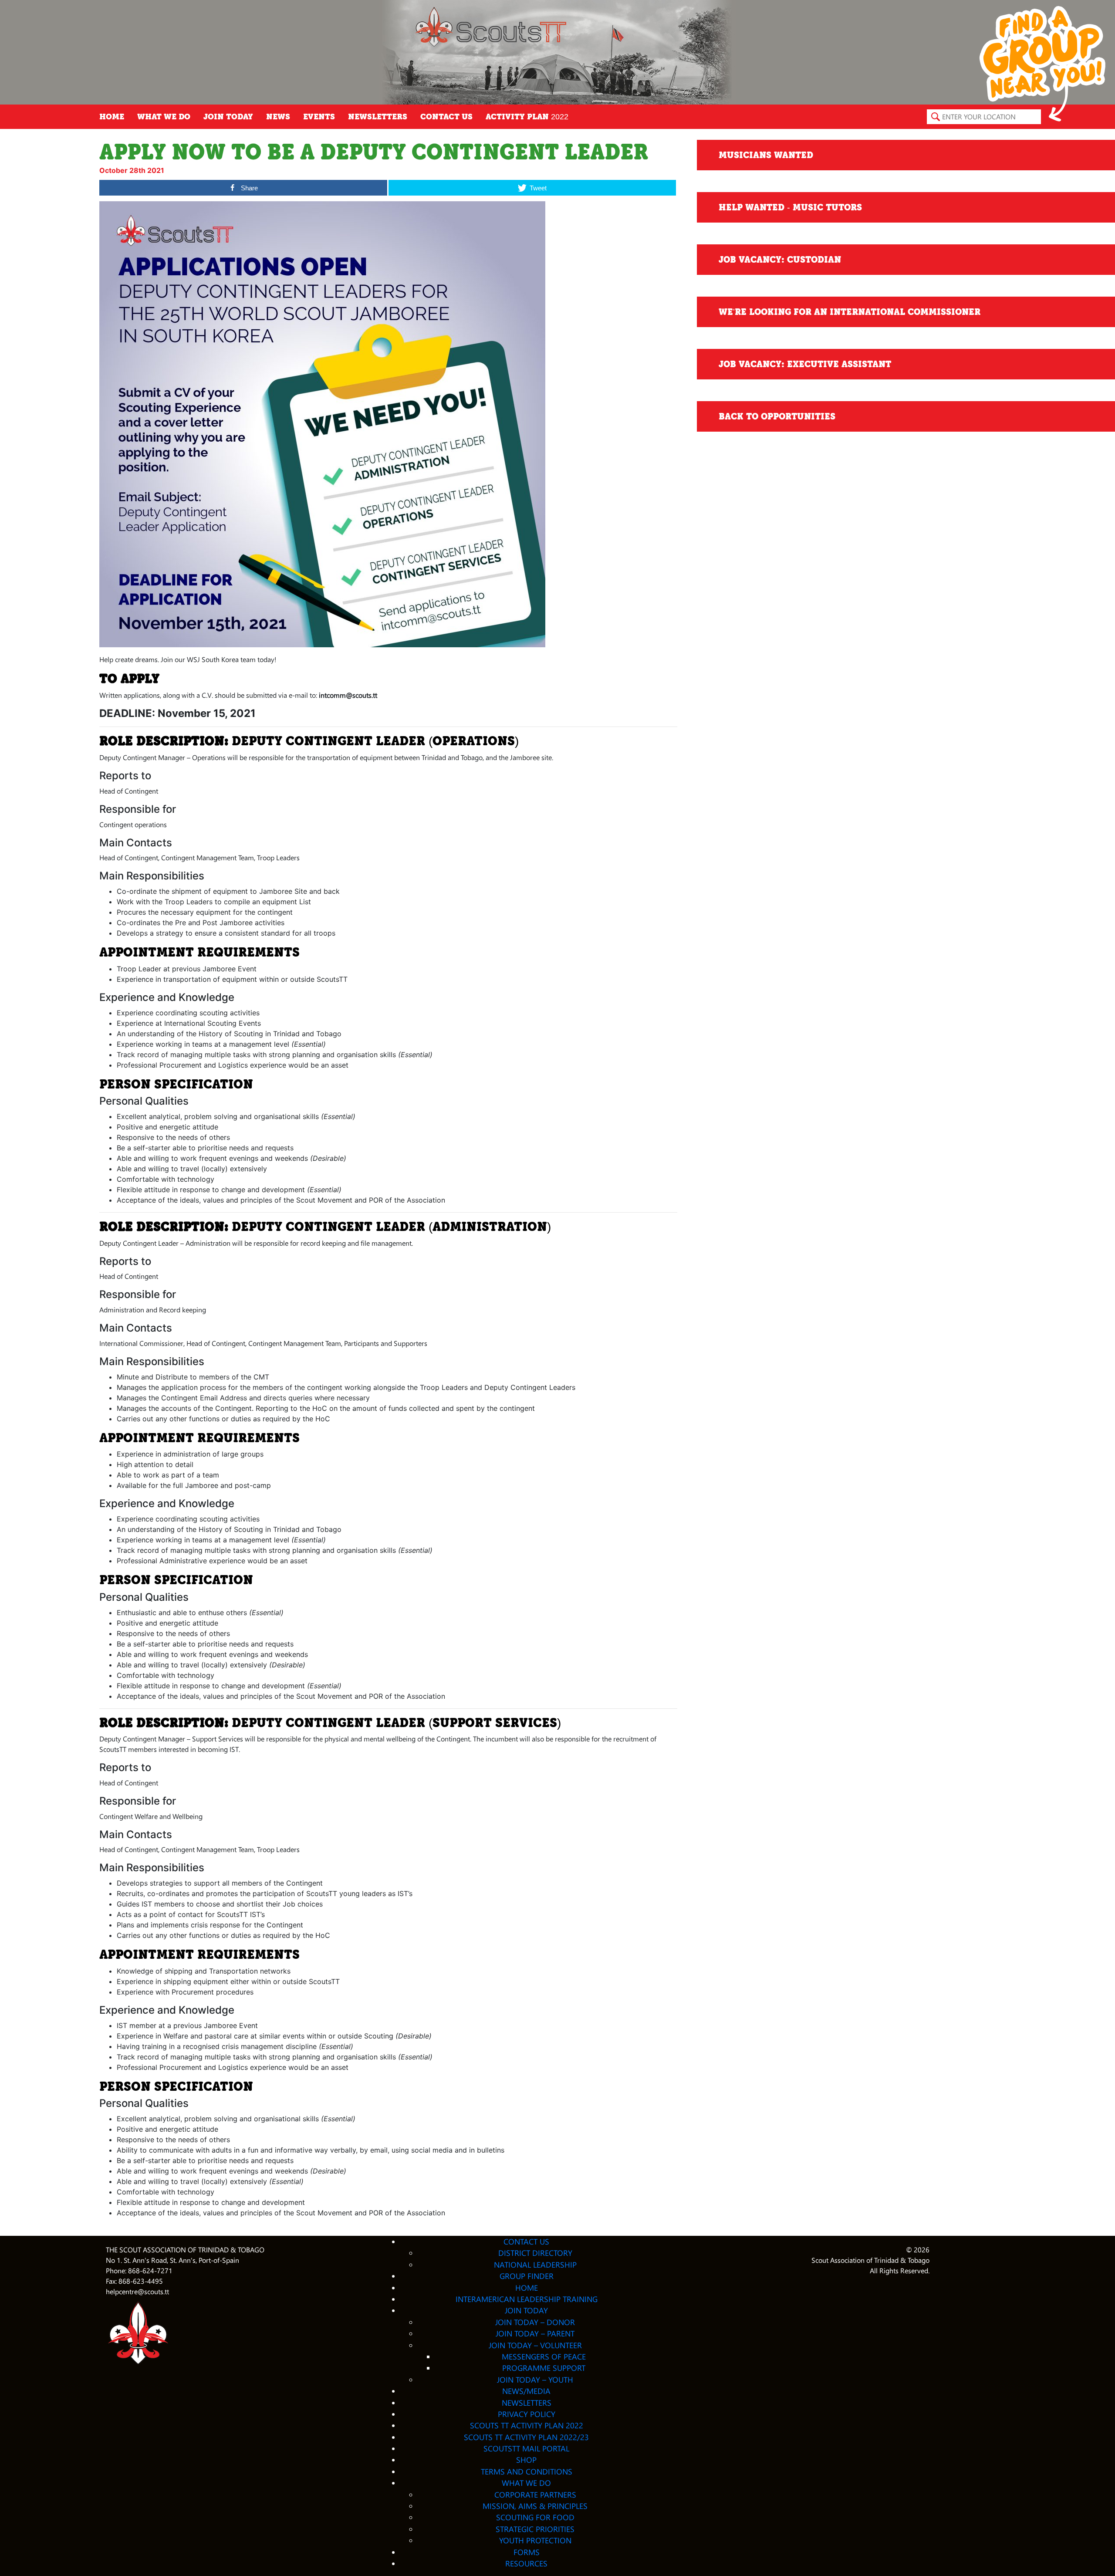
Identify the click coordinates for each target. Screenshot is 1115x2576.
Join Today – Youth (535, 2379)
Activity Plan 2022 (527, 117)
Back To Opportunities (777, 416)
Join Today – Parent (535, 2333)
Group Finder (527, 2276)
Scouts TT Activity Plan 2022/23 (526, 2437)
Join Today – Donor (535, 2322)
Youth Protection (535, 2540)
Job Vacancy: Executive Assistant (805, 364)
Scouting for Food (535, 2517)
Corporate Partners (535, 2494)
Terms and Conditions (527, 2471)
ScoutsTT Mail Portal (526, 2448)
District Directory (535, 2253)
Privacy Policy (527, 2414)
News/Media (526, 2391)
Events (319, 117)
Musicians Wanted (766, 155)
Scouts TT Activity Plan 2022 (527, 2425)
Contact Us (446, 117)
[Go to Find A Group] (1042, 63)
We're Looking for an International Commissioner (850, 312)
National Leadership (535, 2264)
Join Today (228, 117)
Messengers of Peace (544, 2356)
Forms (527, 2552)
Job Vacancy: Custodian (780, 260)
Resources (526, 2563)
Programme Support (544, 2368)
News (278, 117)
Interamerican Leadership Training (527, 2299)
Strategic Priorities (535, 2529)
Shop (526, 2459)
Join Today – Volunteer (535, 2345)
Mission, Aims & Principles (535, 2506)
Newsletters (378, 117)
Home (112, 117)
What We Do (164, 117)
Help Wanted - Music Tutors (790, 207)
